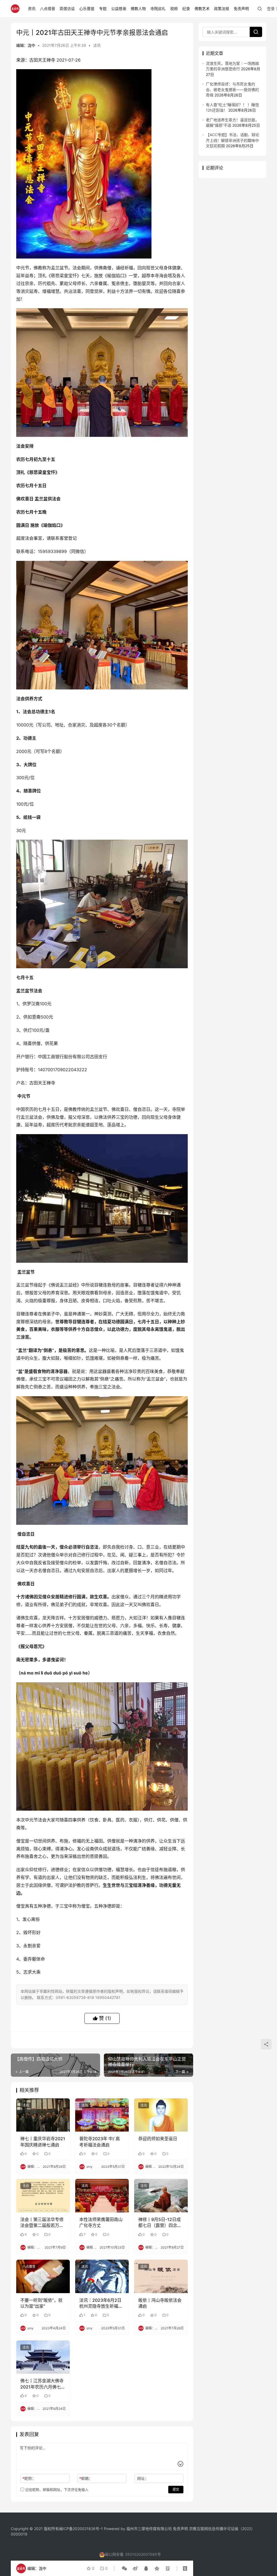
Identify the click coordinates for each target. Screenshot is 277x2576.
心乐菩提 (87, 9)
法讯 (97, 45)
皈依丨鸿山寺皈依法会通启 (160, 2303)
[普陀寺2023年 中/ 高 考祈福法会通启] (102, 2115)
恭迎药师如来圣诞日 (158, 2139)
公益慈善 (119, 9)
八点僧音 (48, 9)
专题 (103, 9)
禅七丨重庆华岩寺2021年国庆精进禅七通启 (43, 2142)
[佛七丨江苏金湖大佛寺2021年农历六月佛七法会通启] (43, 2357)
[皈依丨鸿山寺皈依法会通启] (161, 2276)
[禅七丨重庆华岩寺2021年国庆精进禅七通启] (43, 2115)
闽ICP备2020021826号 (79, 2529)
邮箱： (86, 2478)
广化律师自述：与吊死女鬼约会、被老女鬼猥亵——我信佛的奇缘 (232, 89)
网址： (143, 2478)
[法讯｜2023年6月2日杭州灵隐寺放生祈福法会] (102, 2276)
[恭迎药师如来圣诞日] (161, 2115)
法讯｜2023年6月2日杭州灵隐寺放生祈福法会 (101, 2303)
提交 (176, 2489)
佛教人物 (138, 9)
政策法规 (222, 9)
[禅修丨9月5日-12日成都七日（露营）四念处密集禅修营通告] (161, 2196)
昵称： (29, 2478)
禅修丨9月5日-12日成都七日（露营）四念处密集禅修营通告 (160, 2223)
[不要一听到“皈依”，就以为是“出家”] (43, 2276)
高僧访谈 (67, 9)
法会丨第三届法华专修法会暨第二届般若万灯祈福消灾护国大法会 (42, 2223)
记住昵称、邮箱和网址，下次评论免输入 (56, 2490)
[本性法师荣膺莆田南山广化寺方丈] (102, 2196)
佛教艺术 (202, 9)
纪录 (186, 9)
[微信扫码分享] (124, 2568)
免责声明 (241, 9)
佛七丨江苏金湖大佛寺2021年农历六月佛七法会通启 (43, 2384)
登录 (271, 9)
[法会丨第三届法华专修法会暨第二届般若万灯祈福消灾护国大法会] (43, 2196)
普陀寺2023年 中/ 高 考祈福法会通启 (100, 2142)
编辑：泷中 (26, 45)
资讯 (32, 9)
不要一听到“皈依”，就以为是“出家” (41, 2303)
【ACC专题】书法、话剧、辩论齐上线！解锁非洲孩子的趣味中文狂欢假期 (233, 140)
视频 (174, 9)
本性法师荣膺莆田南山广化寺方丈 (101, 2222)
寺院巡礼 (158, 9)
